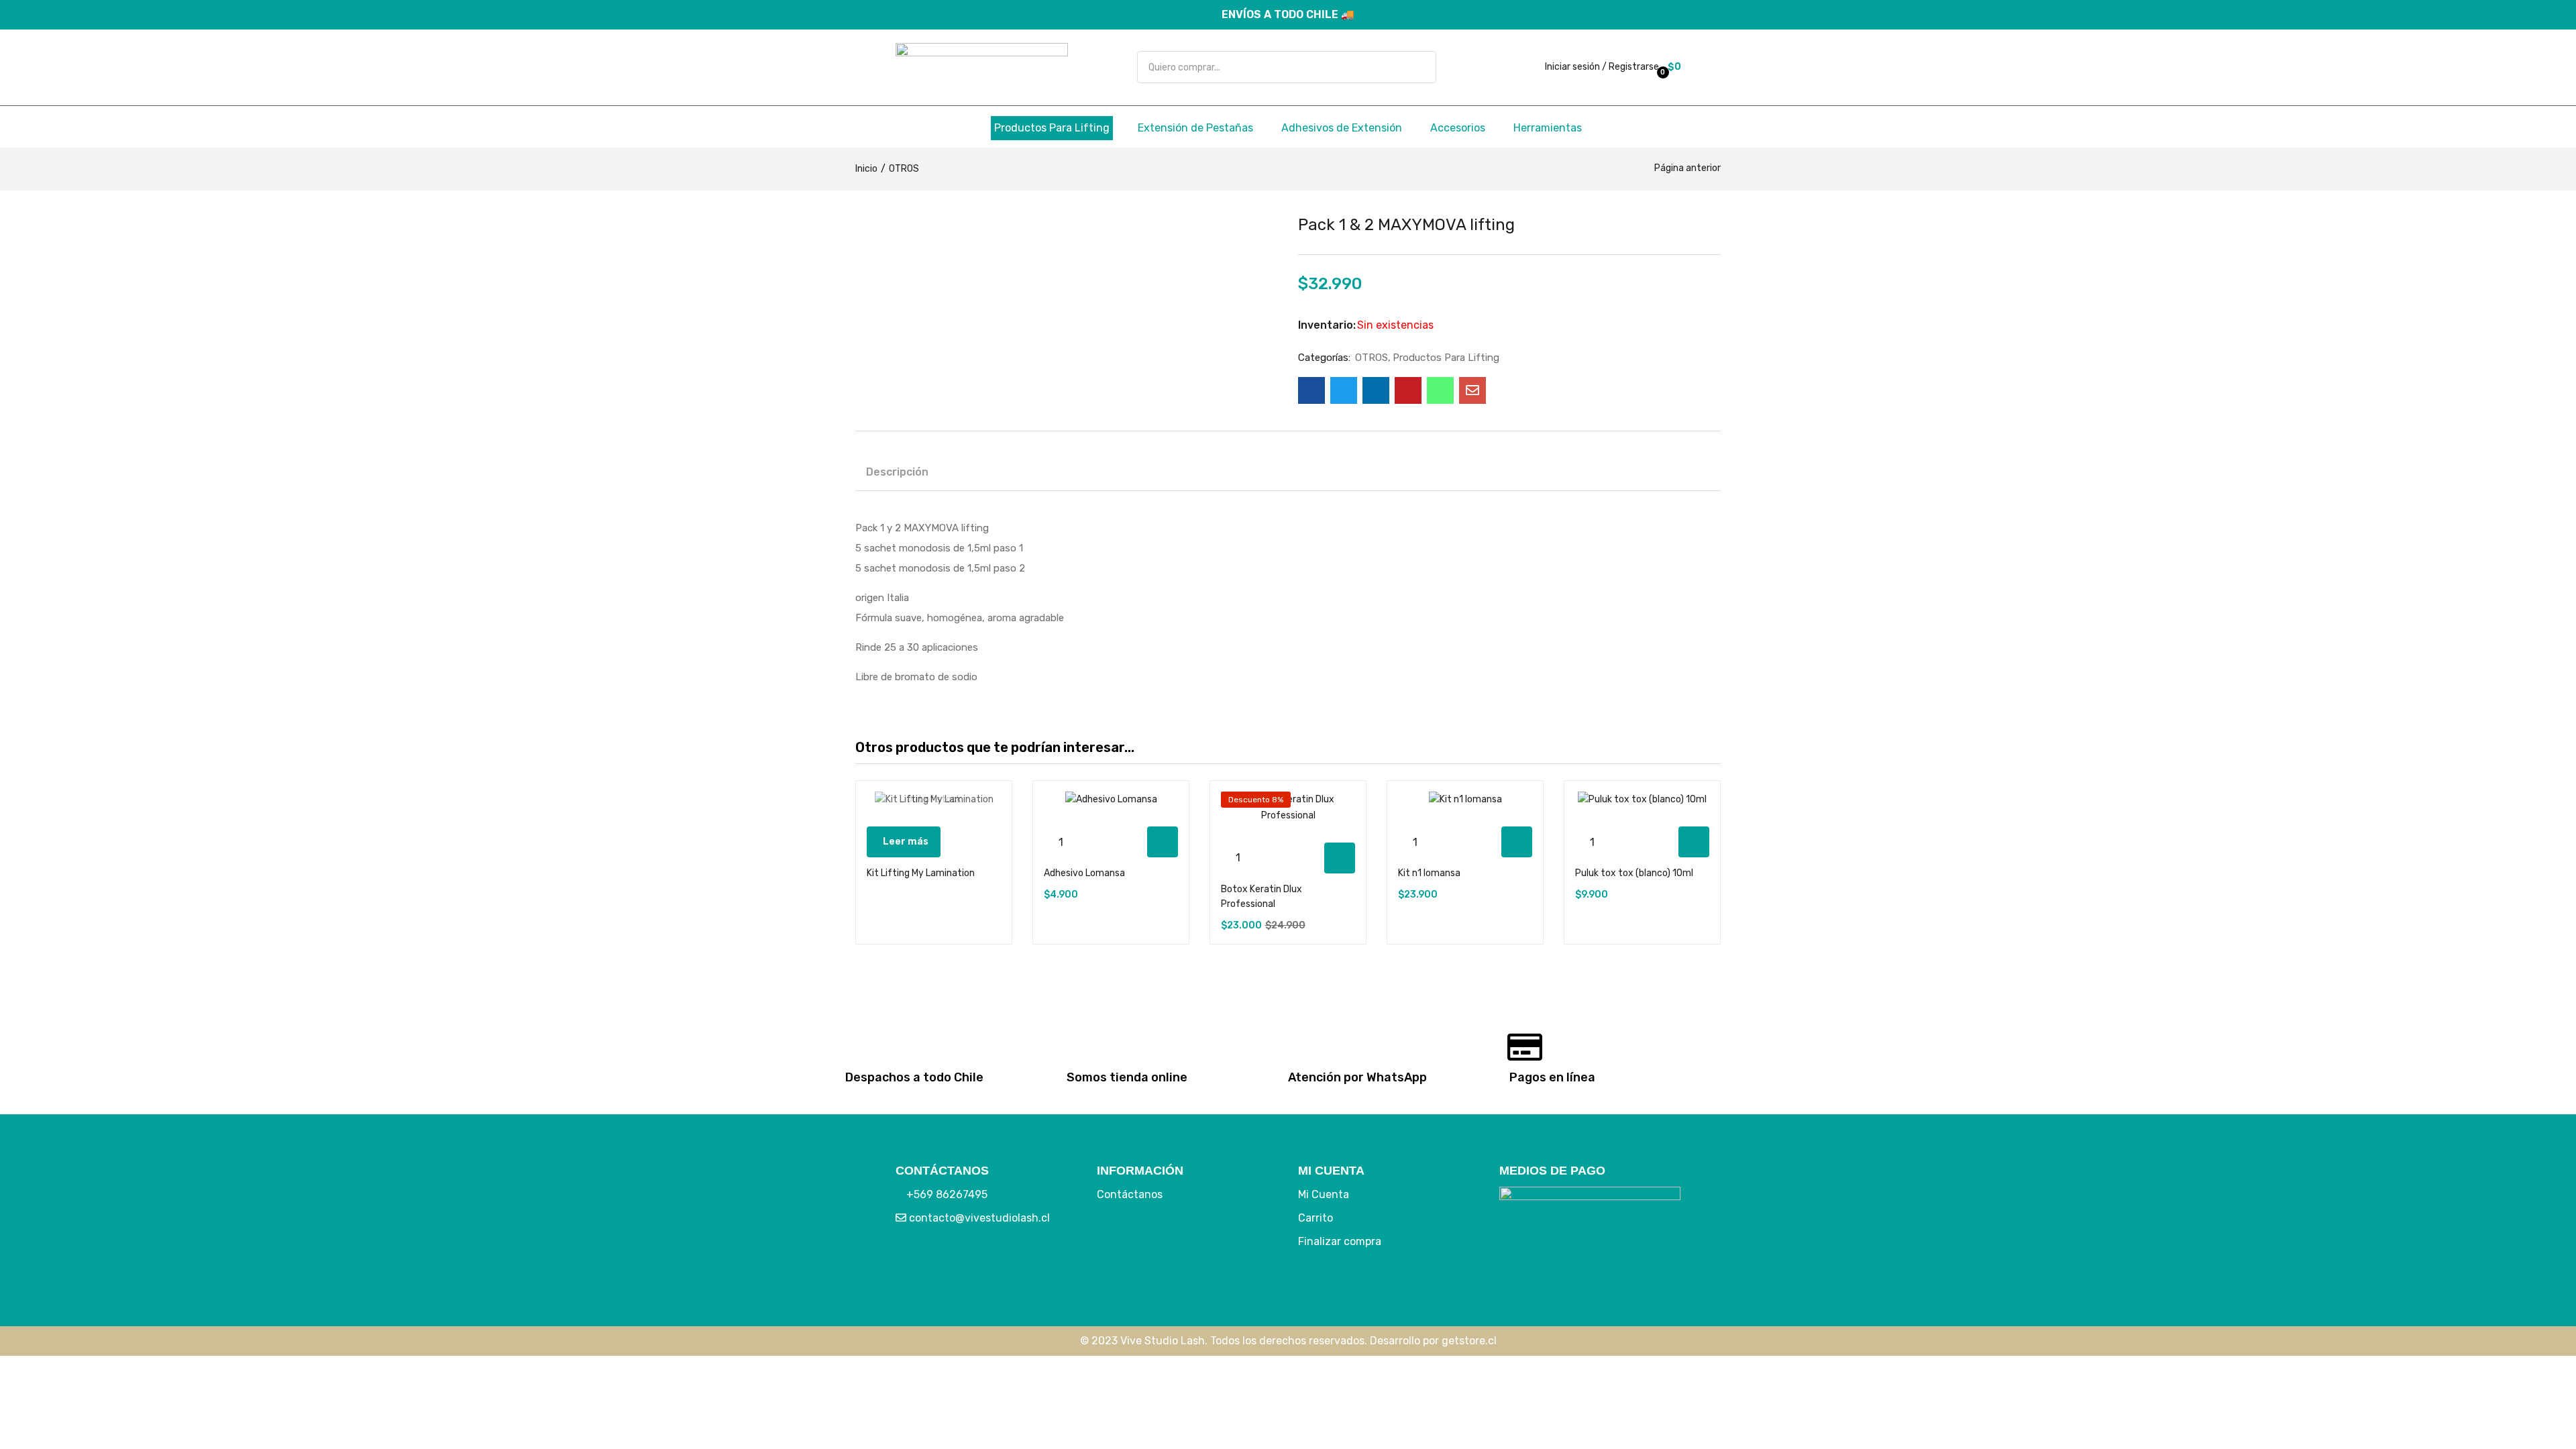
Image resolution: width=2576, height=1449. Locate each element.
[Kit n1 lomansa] (1465, 800)
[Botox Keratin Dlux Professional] (1288, 808)
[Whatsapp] (993, 1263)
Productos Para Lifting (1052, 128)
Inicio (866, 169)
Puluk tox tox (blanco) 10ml (1634, 873)
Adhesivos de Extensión (1342, 128)
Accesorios (1458, 128)
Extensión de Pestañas (1195, 128)
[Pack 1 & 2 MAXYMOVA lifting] (1311, 390)
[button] (1673, 67)
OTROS (904, 169)
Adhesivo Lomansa (1084, 873)
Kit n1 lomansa (1429, 873)
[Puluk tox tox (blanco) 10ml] (1642, 800)
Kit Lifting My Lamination (921, 873)
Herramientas (1548, 128)
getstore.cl (1469, 1341)
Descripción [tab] (897, 472)
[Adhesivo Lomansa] (1111, 800)
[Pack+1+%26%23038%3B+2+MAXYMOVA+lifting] (1344, 390)
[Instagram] (953, 1263)
